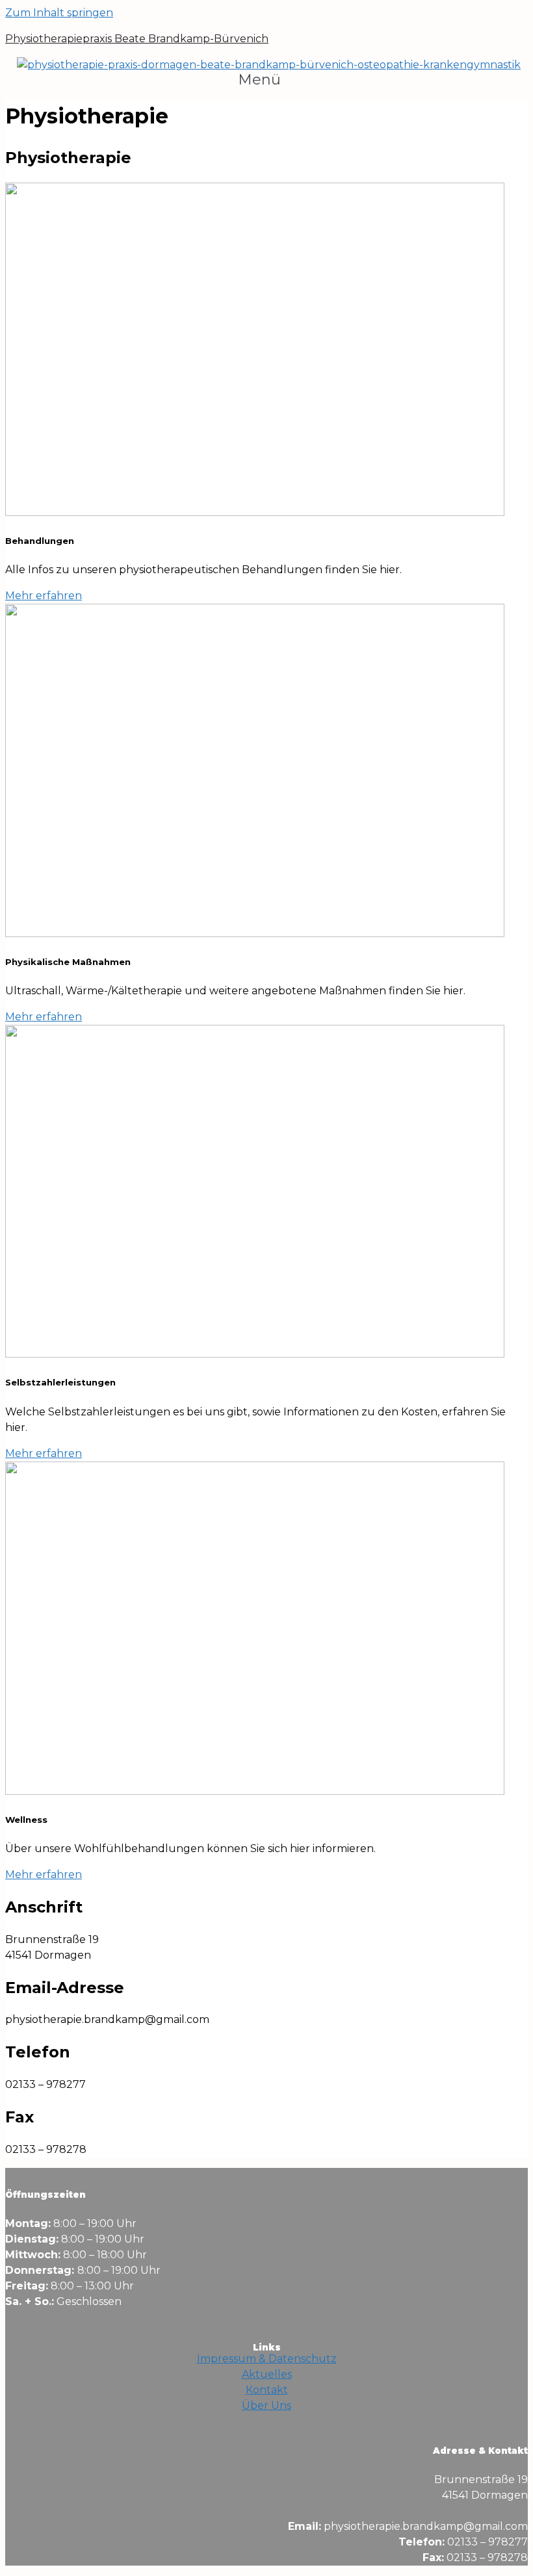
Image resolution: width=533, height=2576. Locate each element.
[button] (266, 80)
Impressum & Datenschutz (267, 2359)
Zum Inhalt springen (59, 13)
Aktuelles (267, 2374)
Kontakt (267, 2390)
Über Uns (266, 2405)
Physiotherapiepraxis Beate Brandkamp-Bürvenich (137, 39)
